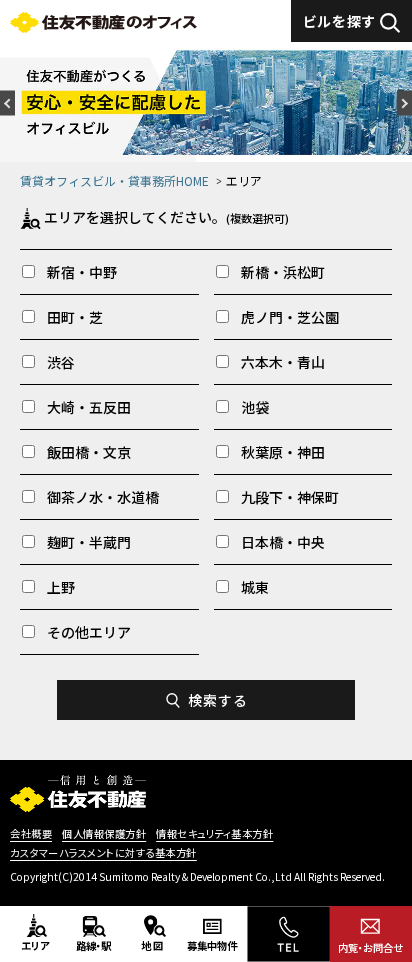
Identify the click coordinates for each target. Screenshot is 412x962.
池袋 (255, 407)
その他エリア (89, 632)
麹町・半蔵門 (89, 542)
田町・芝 (75, 317)
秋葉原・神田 (283, 452)
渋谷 (61, 362)
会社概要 (31, 834)
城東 (255, 587)
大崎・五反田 (89, 407)
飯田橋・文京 (89, 452)
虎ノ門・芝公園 (290, 317)
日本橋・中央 (283, 542)
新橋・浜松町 (283, 272)
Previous (7, 102)
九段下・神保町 (290, 497)
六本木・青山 (283, 362)
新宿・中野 (82, 272)
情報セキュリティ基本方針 (214, 834)
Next (404, 102)
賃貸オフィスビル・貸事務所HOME (114, 180)
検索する (217, 700)
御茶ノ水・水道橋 (103, 497)
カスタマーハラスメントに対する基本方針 (103, 853)
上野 (61, 587)
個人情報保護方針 (104, 834)
